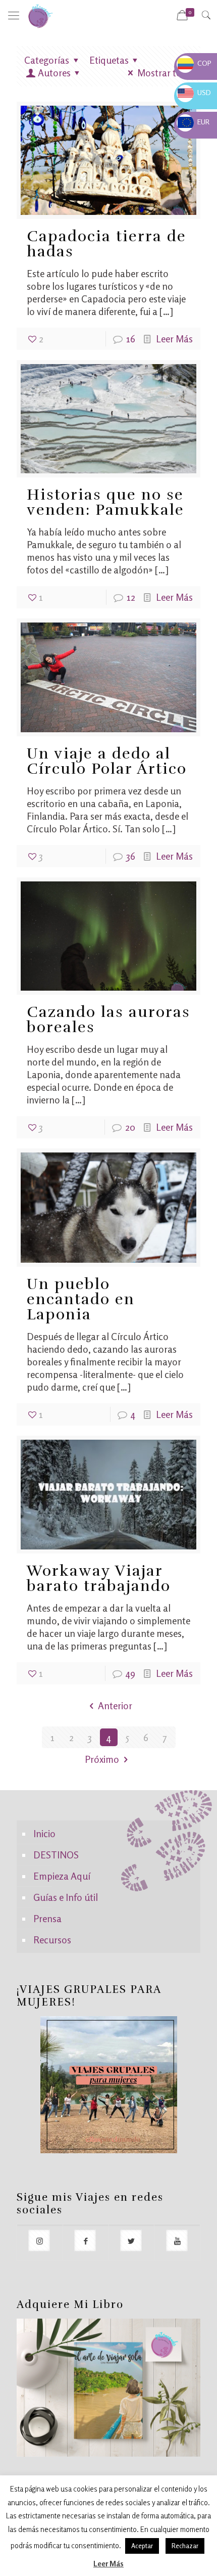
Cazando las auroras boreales (108, 1020)
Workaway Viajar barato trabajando (99, 1579)
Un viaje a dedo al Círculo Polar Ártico (107, 761)
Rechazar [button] (185, 2546)
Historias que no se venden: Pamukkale (105, 502)
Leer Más (174, 339)
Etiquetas (109, 60)
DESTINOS (56, 1855)
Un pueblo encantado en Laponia (81, 1299)
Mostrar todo (165, 73)
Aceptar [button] (142, 2546)
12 (131, 597)
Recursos (52, 1940)
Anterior (115, 1705)
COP (195, 63)
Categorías (47, 60)
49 (130, 1673)
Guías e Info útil (66, 1897)
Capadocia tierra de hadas (106, 244)
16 (131, 339)
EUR (194, 122)
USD (194, 92)
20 (130, 1127)
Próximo (102, 1759)
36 (131, 856)
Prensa (47, 1918)
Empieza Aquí (62, 1876)
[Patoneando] (40, 15)
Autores (54, 73)
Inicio (44, 1833)
